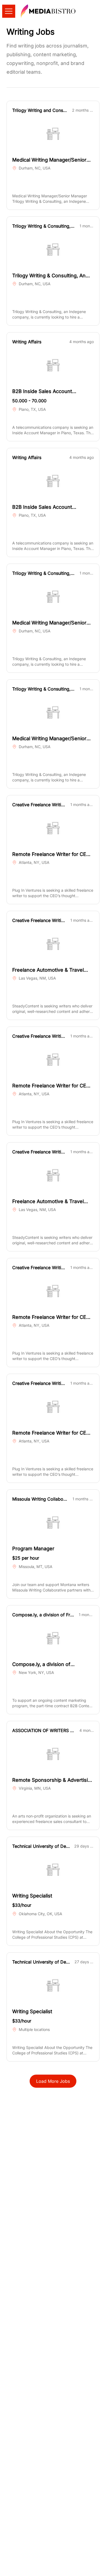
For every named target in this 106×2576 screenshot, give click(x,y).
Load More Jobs (53, 2081)
